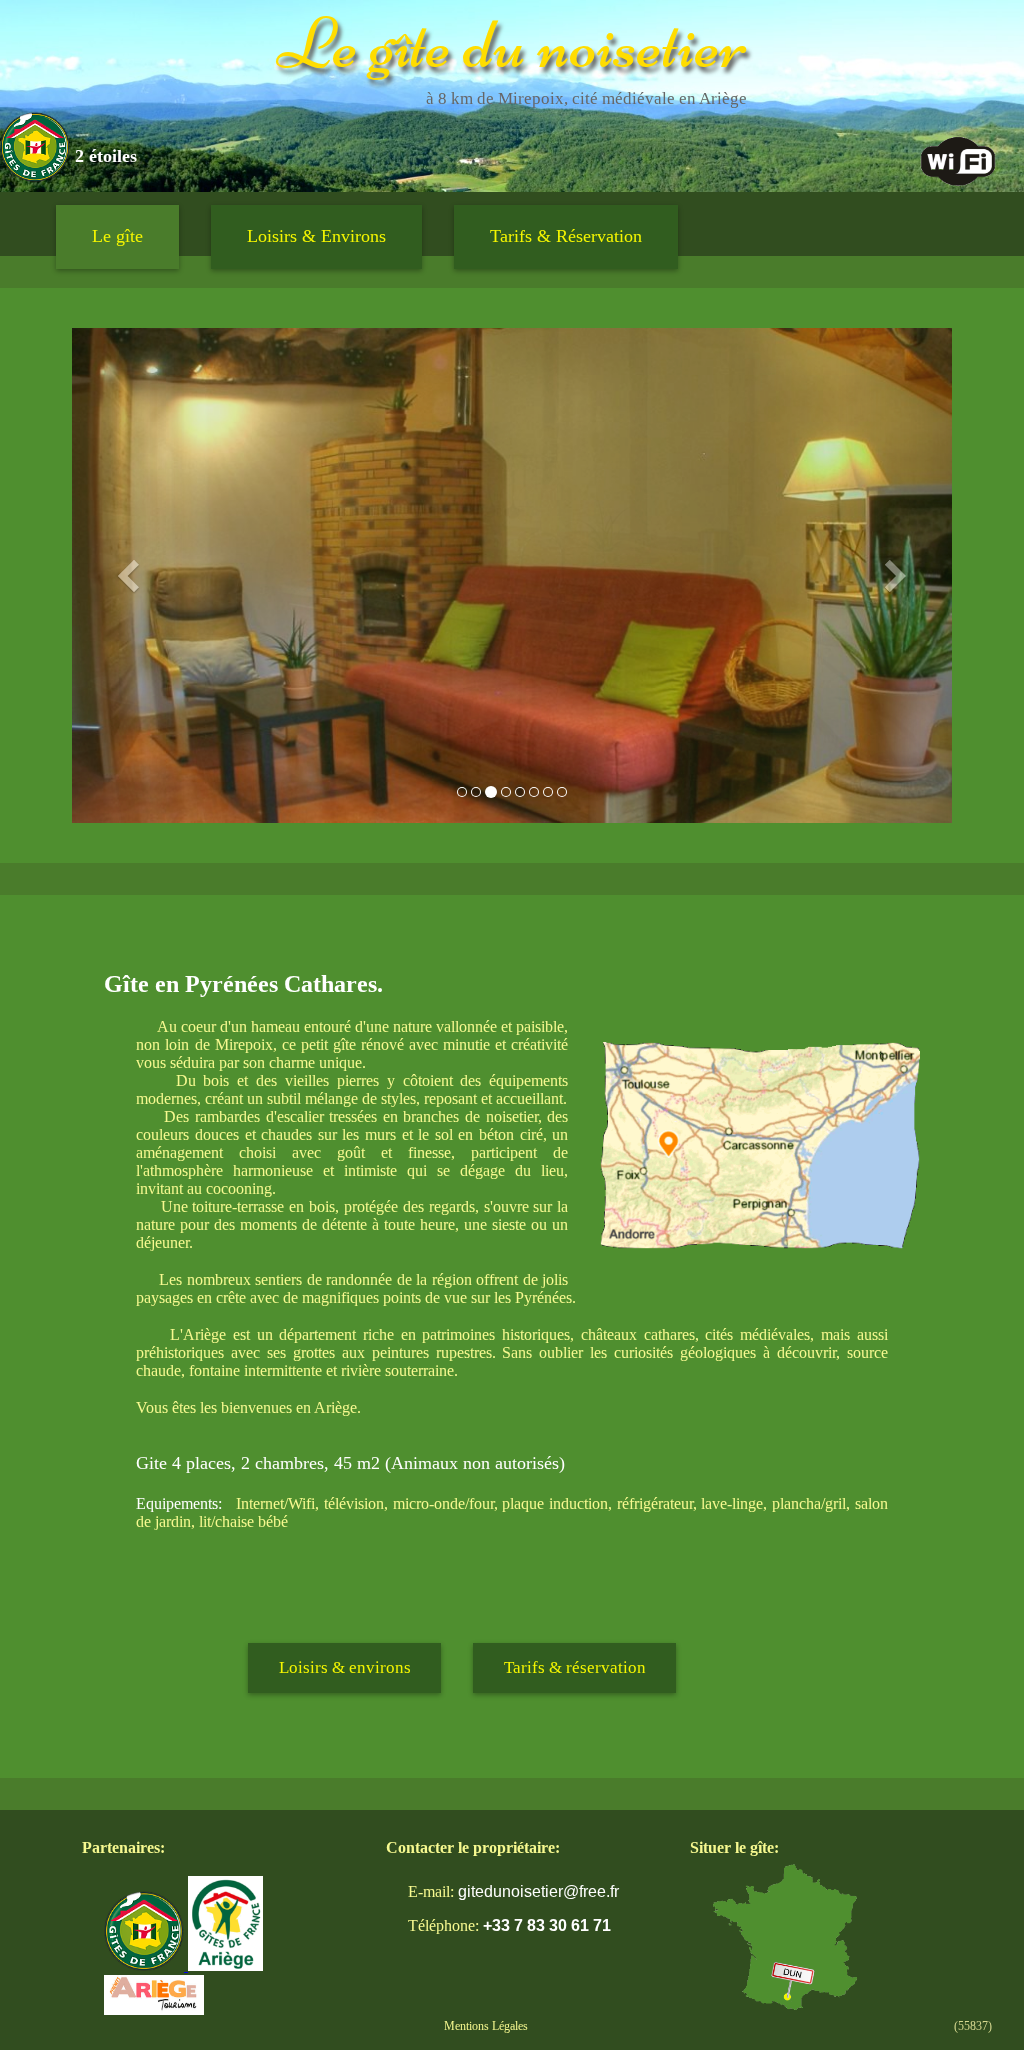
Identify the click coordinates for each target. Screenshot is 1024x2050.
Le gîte (117, 236)
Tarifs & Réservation (566, 236)
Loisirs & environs (345, 1667)
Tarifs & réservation (575, 1667)
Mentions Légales (486, 2026)
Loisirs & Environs (316, 236)
